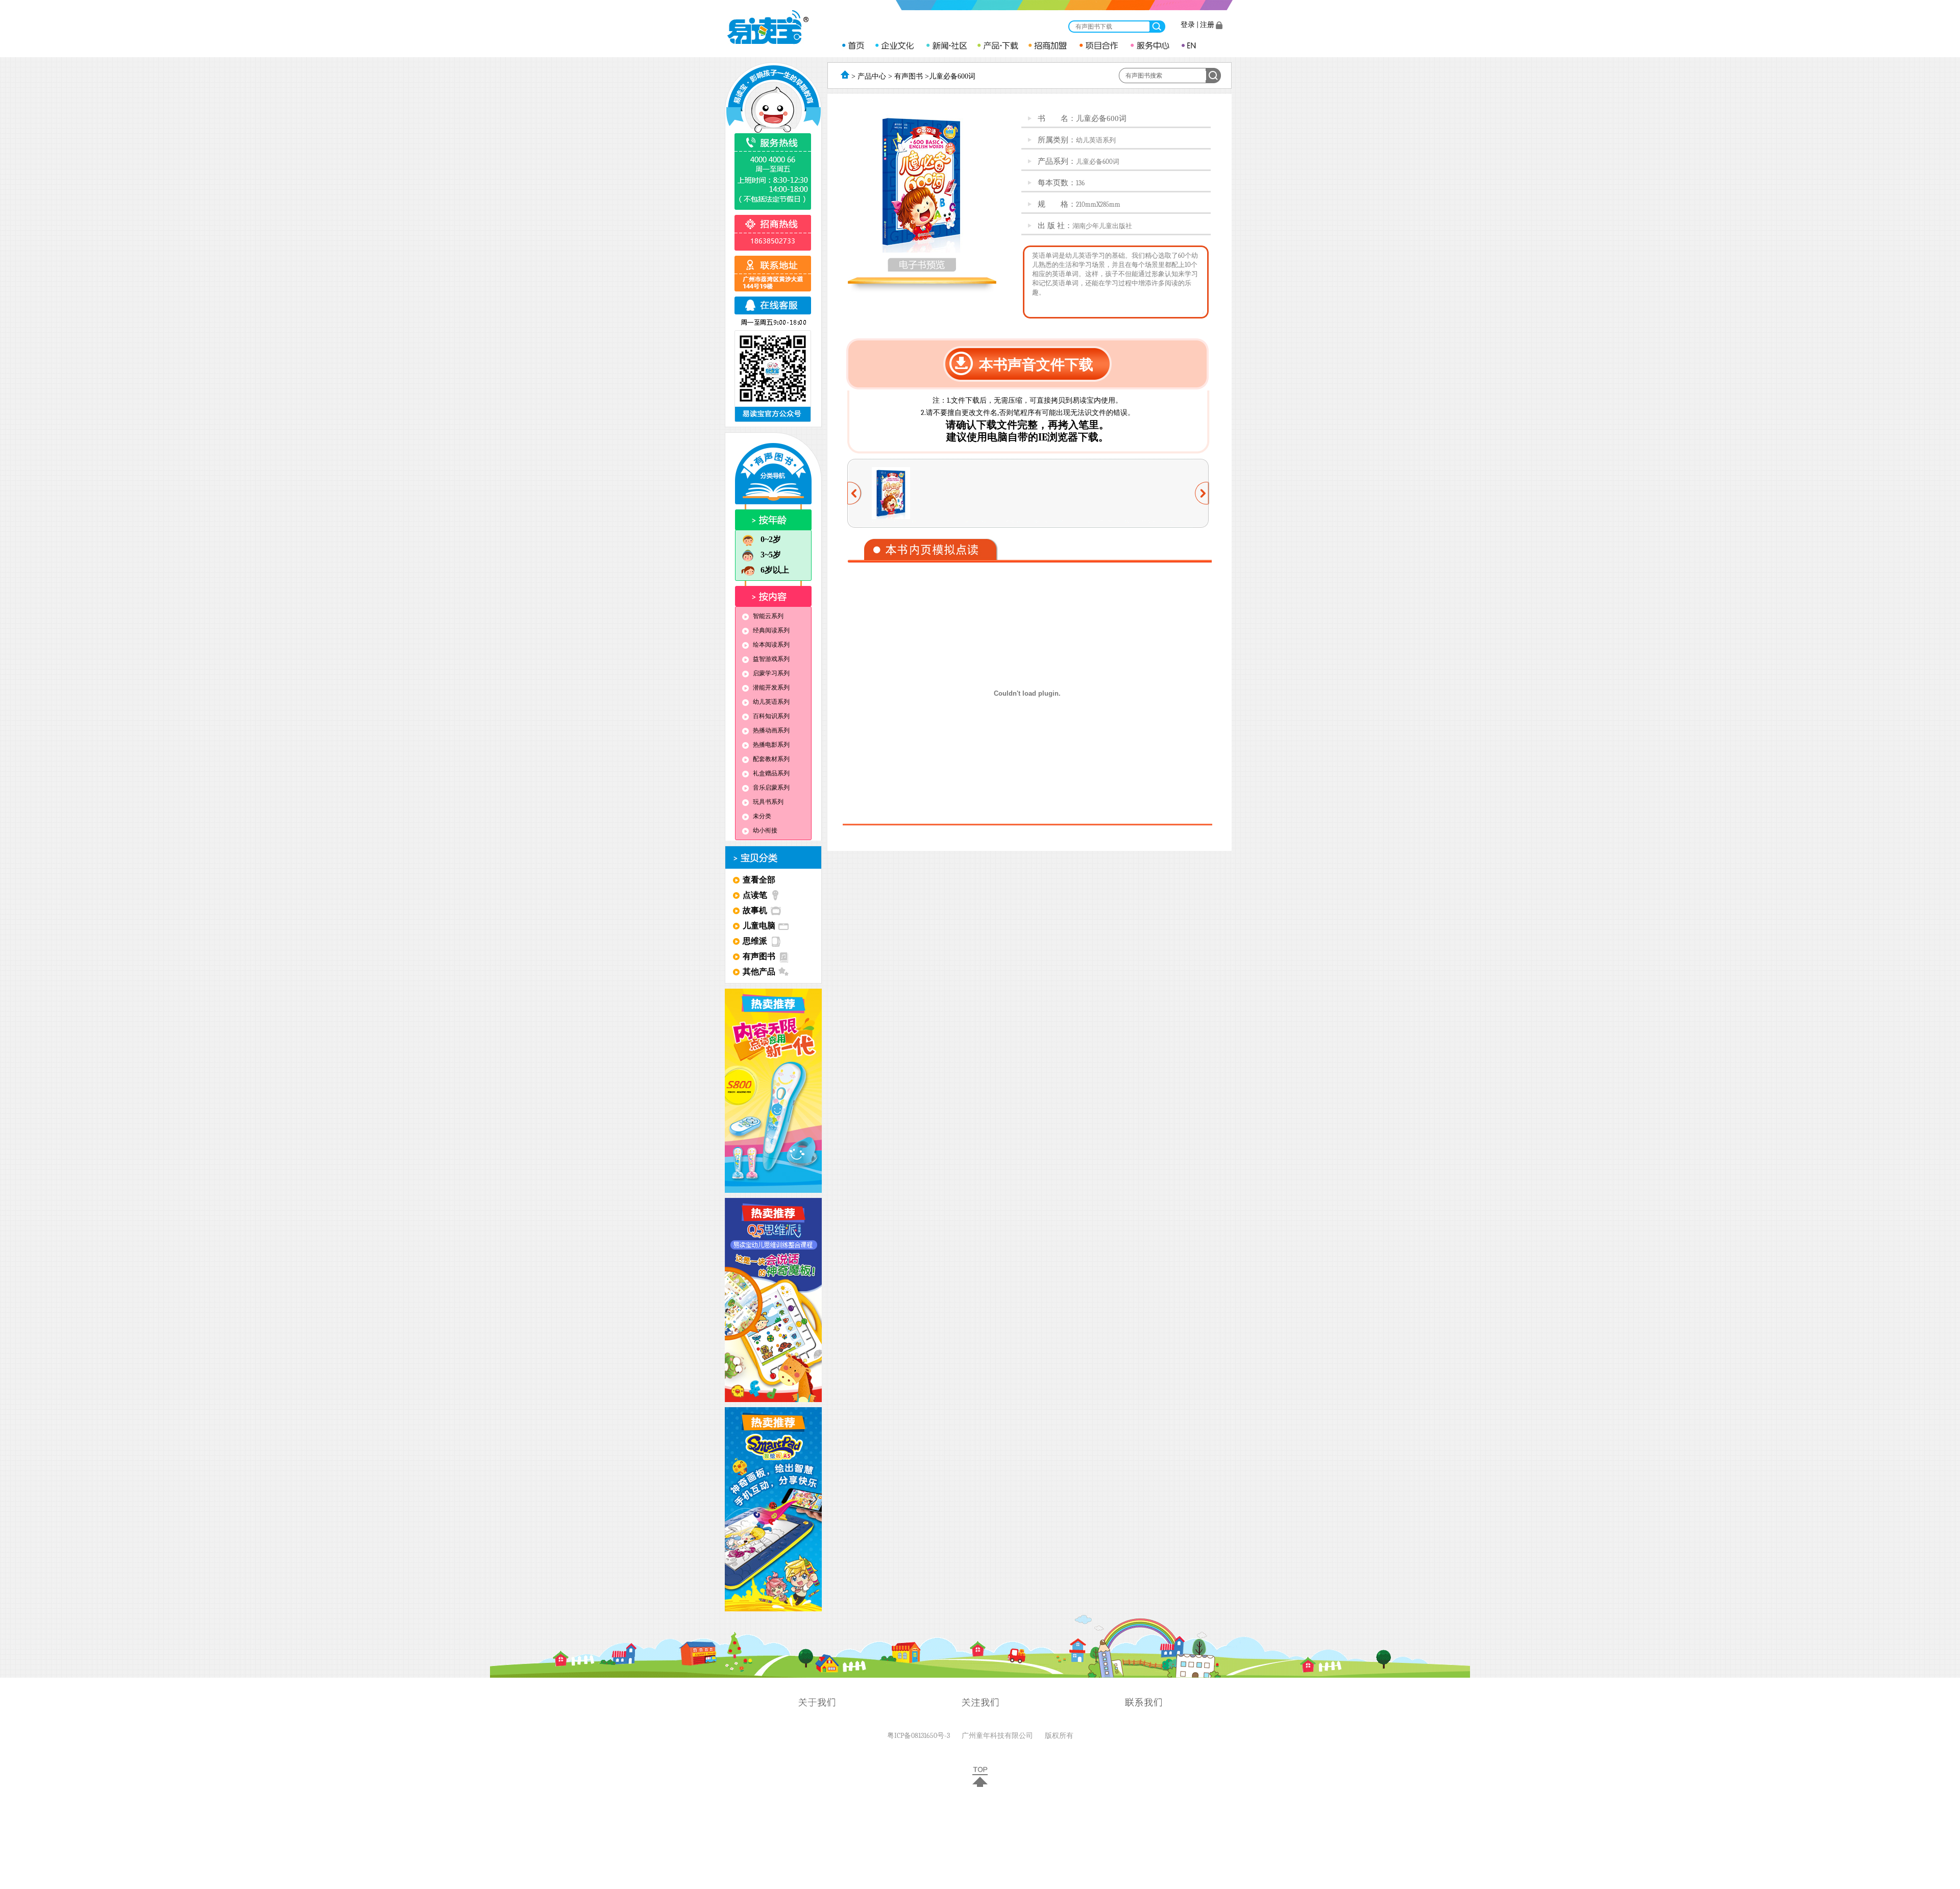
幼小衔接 (765, 830)
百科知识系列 (771, 716)
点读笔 (755, 895)
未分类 (762, 816)
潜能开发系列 (771, 688)
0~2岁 (771, 539)
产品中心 (871, 76)
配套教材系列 (771, 759)
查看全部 (759, 880)
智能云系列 (768, 616)
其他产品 (759, 972)
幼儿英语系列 (771, 702)
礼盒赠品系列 (771, 773)
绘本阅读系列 (771, 645)
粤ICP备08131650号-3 (918, 1736)
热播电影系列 (771, 745)
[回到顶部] (980, 1785)
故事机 (755, 910)
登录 (1188, 25)
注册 (1207, 25)
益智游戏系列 (771, 659)
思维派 (755, 941)
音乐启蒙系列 (771, 788)
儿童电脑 (759, 926)
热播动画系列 (771, 730)
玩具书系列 (768, 802)
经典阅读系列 (771, 630)
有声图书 (759, 956)
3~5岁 (771, 555)
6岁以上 (775, 570)
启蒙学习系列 (771, 673)
